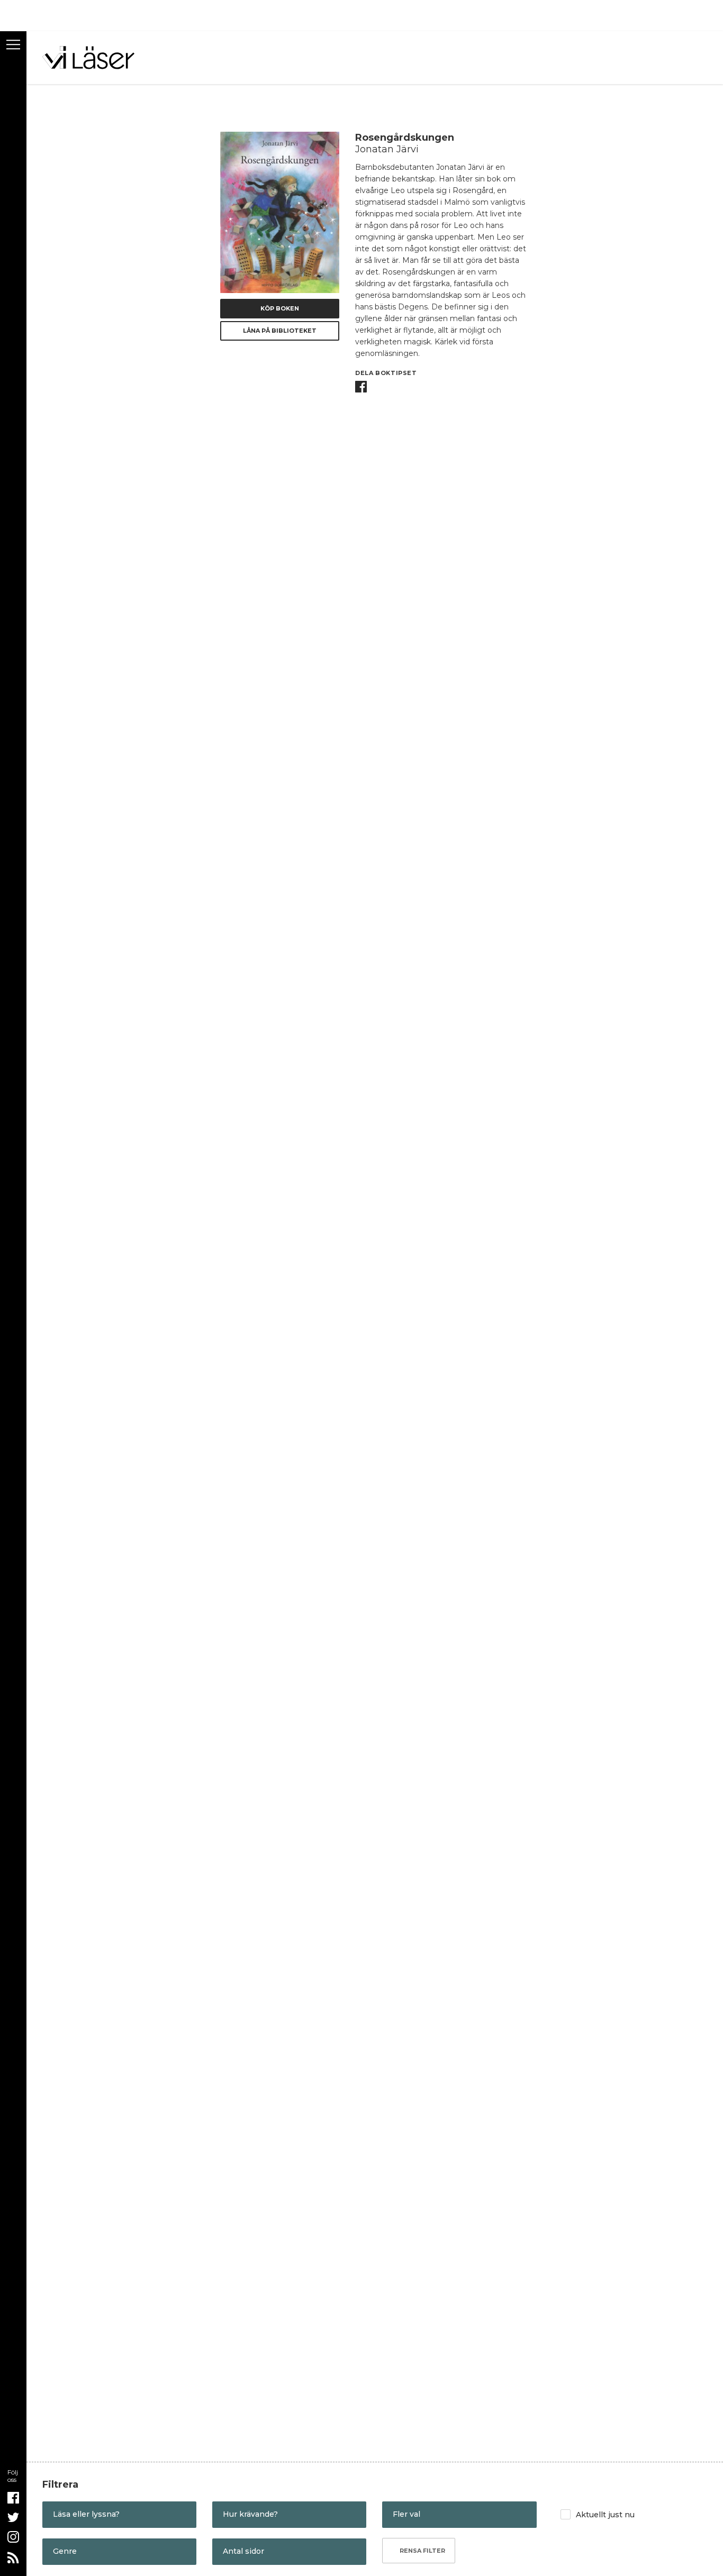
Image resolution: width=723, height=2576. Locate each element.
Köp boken (280, 308)
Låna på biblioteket (280, 331)
